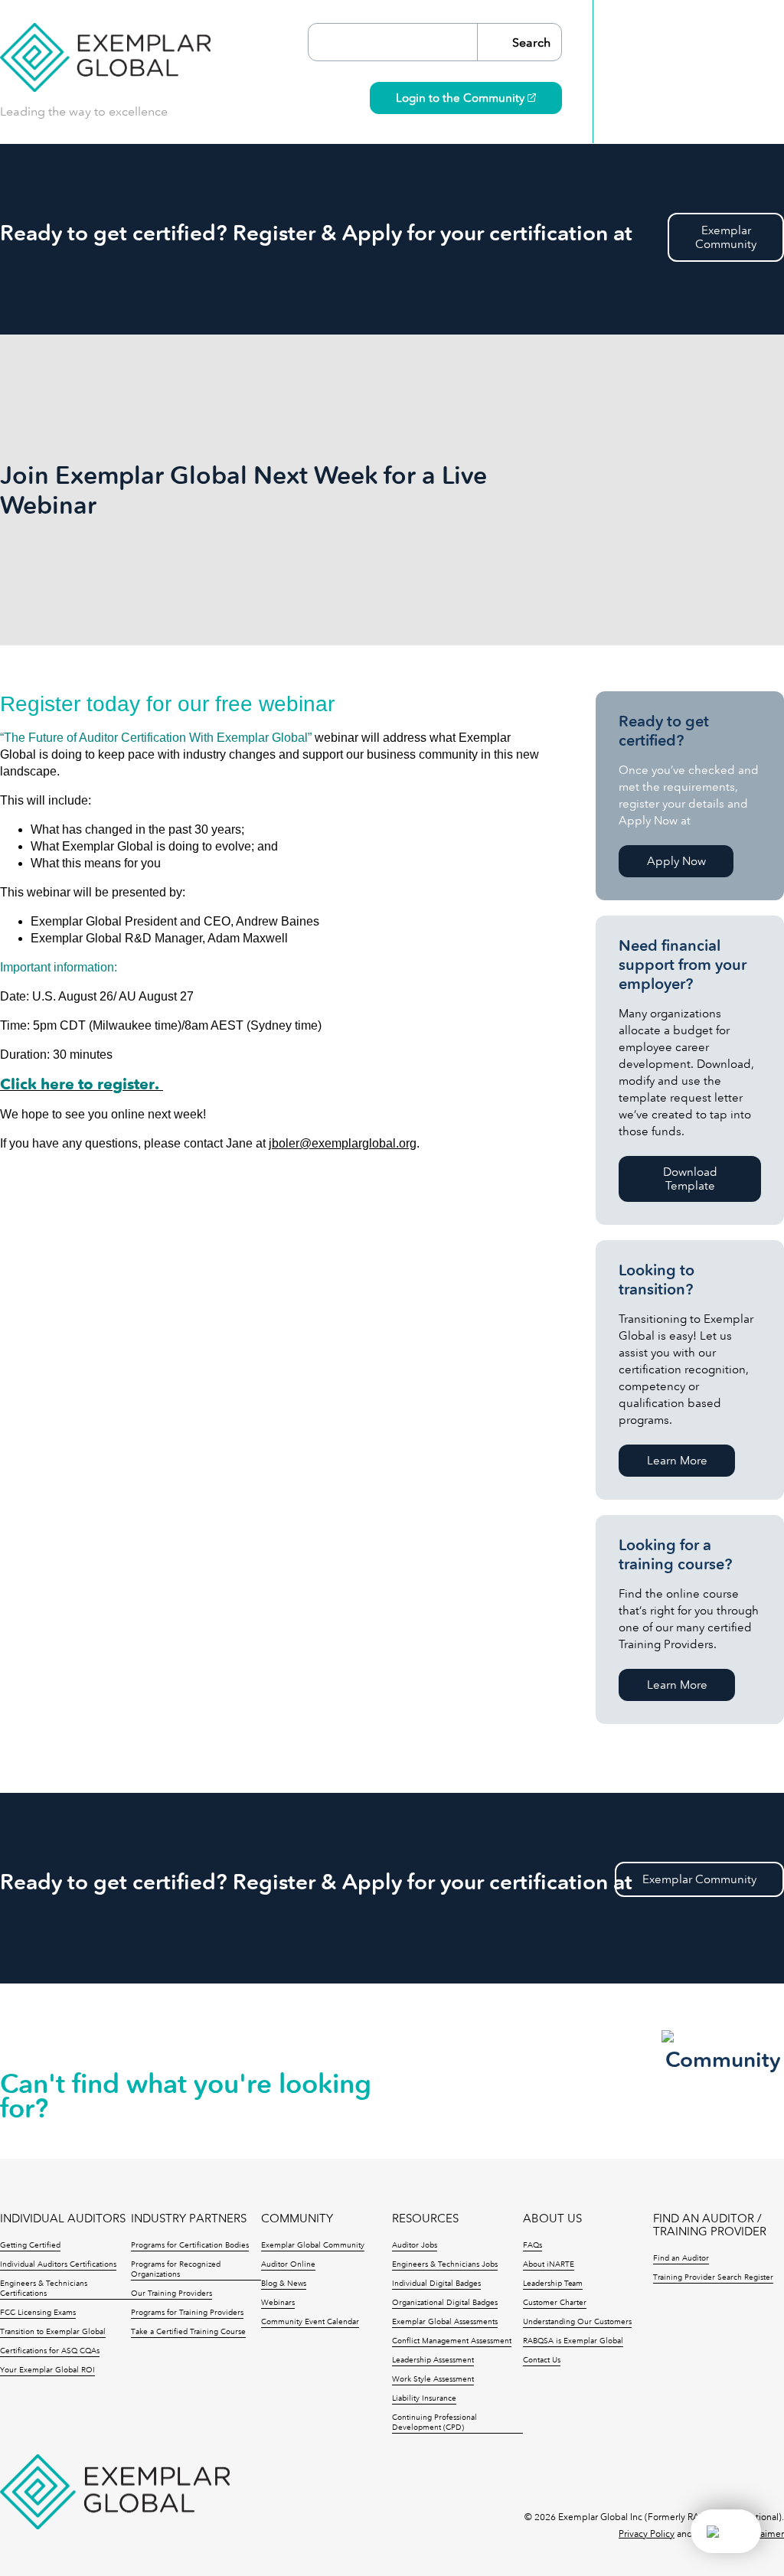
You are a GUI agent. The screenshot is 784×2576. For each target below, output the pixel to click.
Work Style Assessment (433, 2379)
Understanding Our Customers (577, 2322)
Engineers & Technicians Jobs (445, 2264)
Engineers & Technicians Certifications (44, 2289)
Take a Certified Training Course (188, 2332)
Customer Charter (555, 2303)
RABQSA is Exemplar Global (573, 2341)
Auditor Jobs (415, 2245)
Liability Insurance (424, 2398)
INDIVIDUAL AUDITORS (63, 2219)
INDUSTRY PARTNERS (189, 2219)
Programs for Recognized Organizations (176, 2269)
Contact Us (542, 2360)
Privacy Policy (647, 2534)
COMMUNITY (297, 2219)
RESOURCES (425, 2219)
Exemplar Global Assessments (445, 2322)
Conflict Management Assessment (452, 2341)
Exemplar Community (699, 1879)
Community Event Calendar (310, 2322)
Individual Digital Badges (436, 2284)
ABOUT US (552, 2219)
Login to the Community (462, 98)
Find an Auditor (681, 2258)
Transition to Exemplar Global (53, 2332)
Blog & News (284, 2284)
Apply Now (676, 861)
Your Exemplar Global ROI (47, 2370)
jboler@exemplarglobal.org (343, 1143)
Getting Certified (30, 2245)
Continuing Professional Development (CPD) (434, 2423)
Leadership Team (553, 2284)
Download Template (690, 1179)
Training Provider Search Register (713, 2277)
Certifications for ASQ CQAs (50, 2351)
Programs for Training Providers (187, 2313)
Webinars (278, 2303)
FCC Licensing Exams (38, 2313)
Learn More (677, 1461)
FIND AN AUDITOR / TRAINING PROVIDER (710, 2225)
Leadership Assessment (433, 2360)
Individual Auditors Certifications (58, 2264)
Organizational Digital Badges (445, 2303)
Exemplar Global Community (313, 2245)
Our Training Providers (171, 2294)
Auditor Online (288, 2264)
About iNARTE (549, 2264)
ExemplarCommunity (726, 237)
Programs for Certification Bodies (190, 2245)
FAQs (532, 2245)
